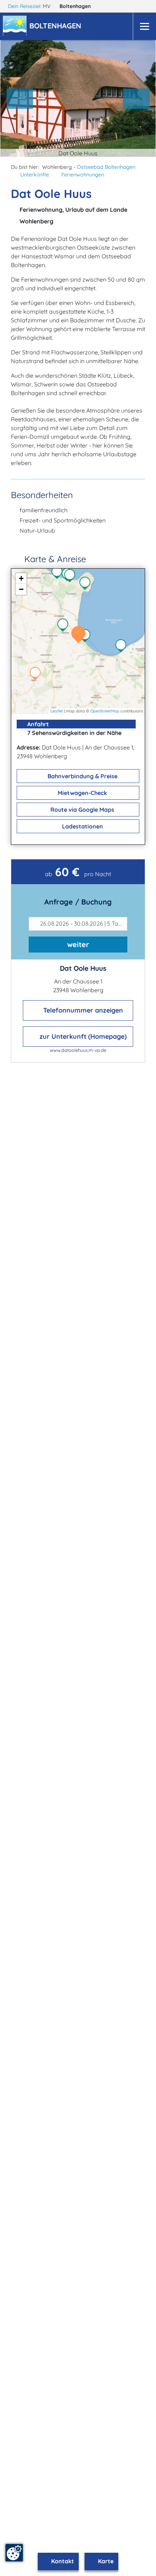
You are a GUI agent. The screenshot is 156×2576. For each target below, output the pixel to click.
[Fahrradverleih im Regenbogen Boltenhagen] (59, 573)
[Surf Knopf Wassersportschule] (123, 647)
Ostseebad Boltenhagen (106, 167)
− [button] (21, 589)
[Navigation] (144, 26)
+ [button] (21, 578)
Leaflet (57, 711)
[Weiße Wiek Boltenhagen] (87, 584)
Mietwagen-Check (82, 793)
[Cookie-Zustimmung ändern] (14, 2553)
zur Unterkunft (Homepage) (82, 1036)
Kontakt (62, 2561)
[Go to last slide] (20, 99)
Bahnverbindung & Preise (82, 776)
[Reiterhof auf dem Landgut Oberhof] (65, 626)
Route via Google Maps (82, 810)
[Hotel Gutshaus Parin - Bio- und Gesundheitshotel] (37, 674)
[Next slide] (136, 99)
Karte (105, 2561)
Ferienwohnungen (83, 175)
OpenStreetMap (105, 711)
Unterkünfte (35, 175)
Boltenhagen (76, 6)
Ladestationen (82, 826)
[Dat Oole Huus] (80, 635)
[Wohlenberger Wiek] (87, 636)
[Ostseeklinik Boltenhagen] (71, 576)
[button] (57, 27)
